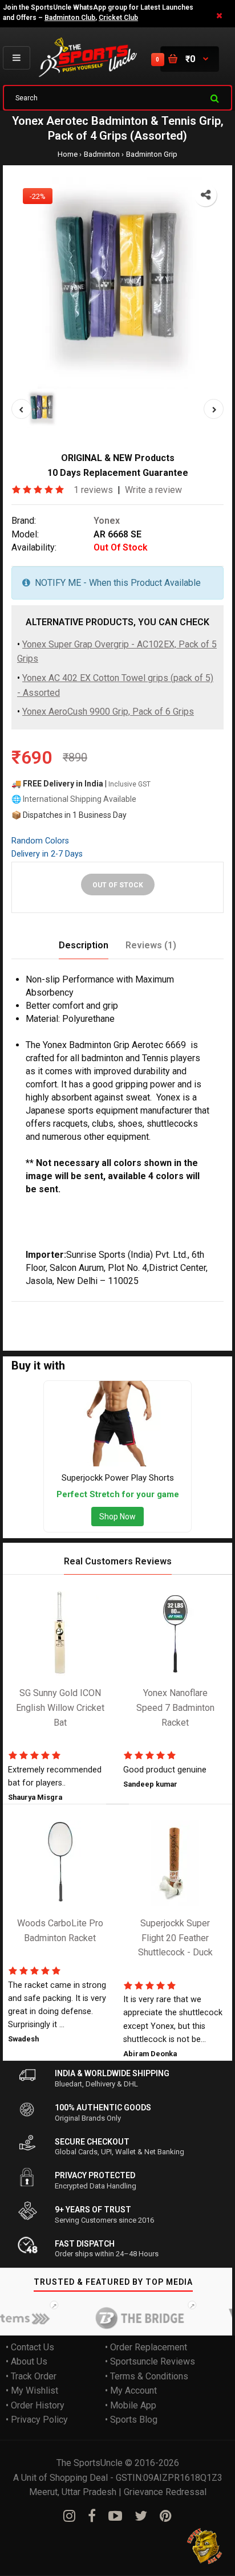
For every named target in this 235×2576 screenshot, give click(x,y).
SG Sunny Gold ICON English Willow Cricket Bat (60, 1708)
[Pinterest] (166, 2516)
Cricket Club (118, 18)
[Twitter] (141, 2516)
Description (84, 945)
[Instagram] (69, 2516)
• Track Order (31, 2376)
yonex (50, 1309)
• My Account (131, 2391)
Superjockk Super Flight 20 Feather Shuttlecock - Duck (175, 1938)
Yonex (107, 521)
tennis (158, 1309)
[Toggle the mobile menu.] (17, 58)
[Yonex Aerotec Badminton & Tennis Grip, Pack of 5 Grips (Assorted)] (117, 283)
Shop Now (117, 1517)
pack (207, 1309)
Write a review (153, 490)
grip (182, 1309)
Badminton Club (70, 18)
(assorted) (57, 1324)
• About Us (27, 2361)
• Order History (35, 2405)
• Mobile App (131, 2405)
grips (22, 1324)
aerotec (81, 1309)
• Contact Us (30, 2347)
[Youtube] (115, 2516)
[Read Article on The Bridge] (128, 2318)
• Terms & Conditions (147, 2376)
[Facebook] (92, 2516)
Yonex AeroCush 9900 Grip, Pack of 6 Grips (108, 712)
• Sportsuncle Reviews (150, 2361)
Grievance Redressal (165, 2493)
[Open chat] (205, 2546)
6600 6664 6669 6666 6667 (137, 1324)
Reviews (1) (151, 945)
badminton (121, 1309)
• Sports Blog (131, 2420)
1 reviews (93, 490)
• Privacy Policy (37, 2420)
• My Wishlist (32, 2391)
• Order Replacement (146, 2347)
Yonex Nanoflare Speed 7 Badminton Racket (175, 1708)
